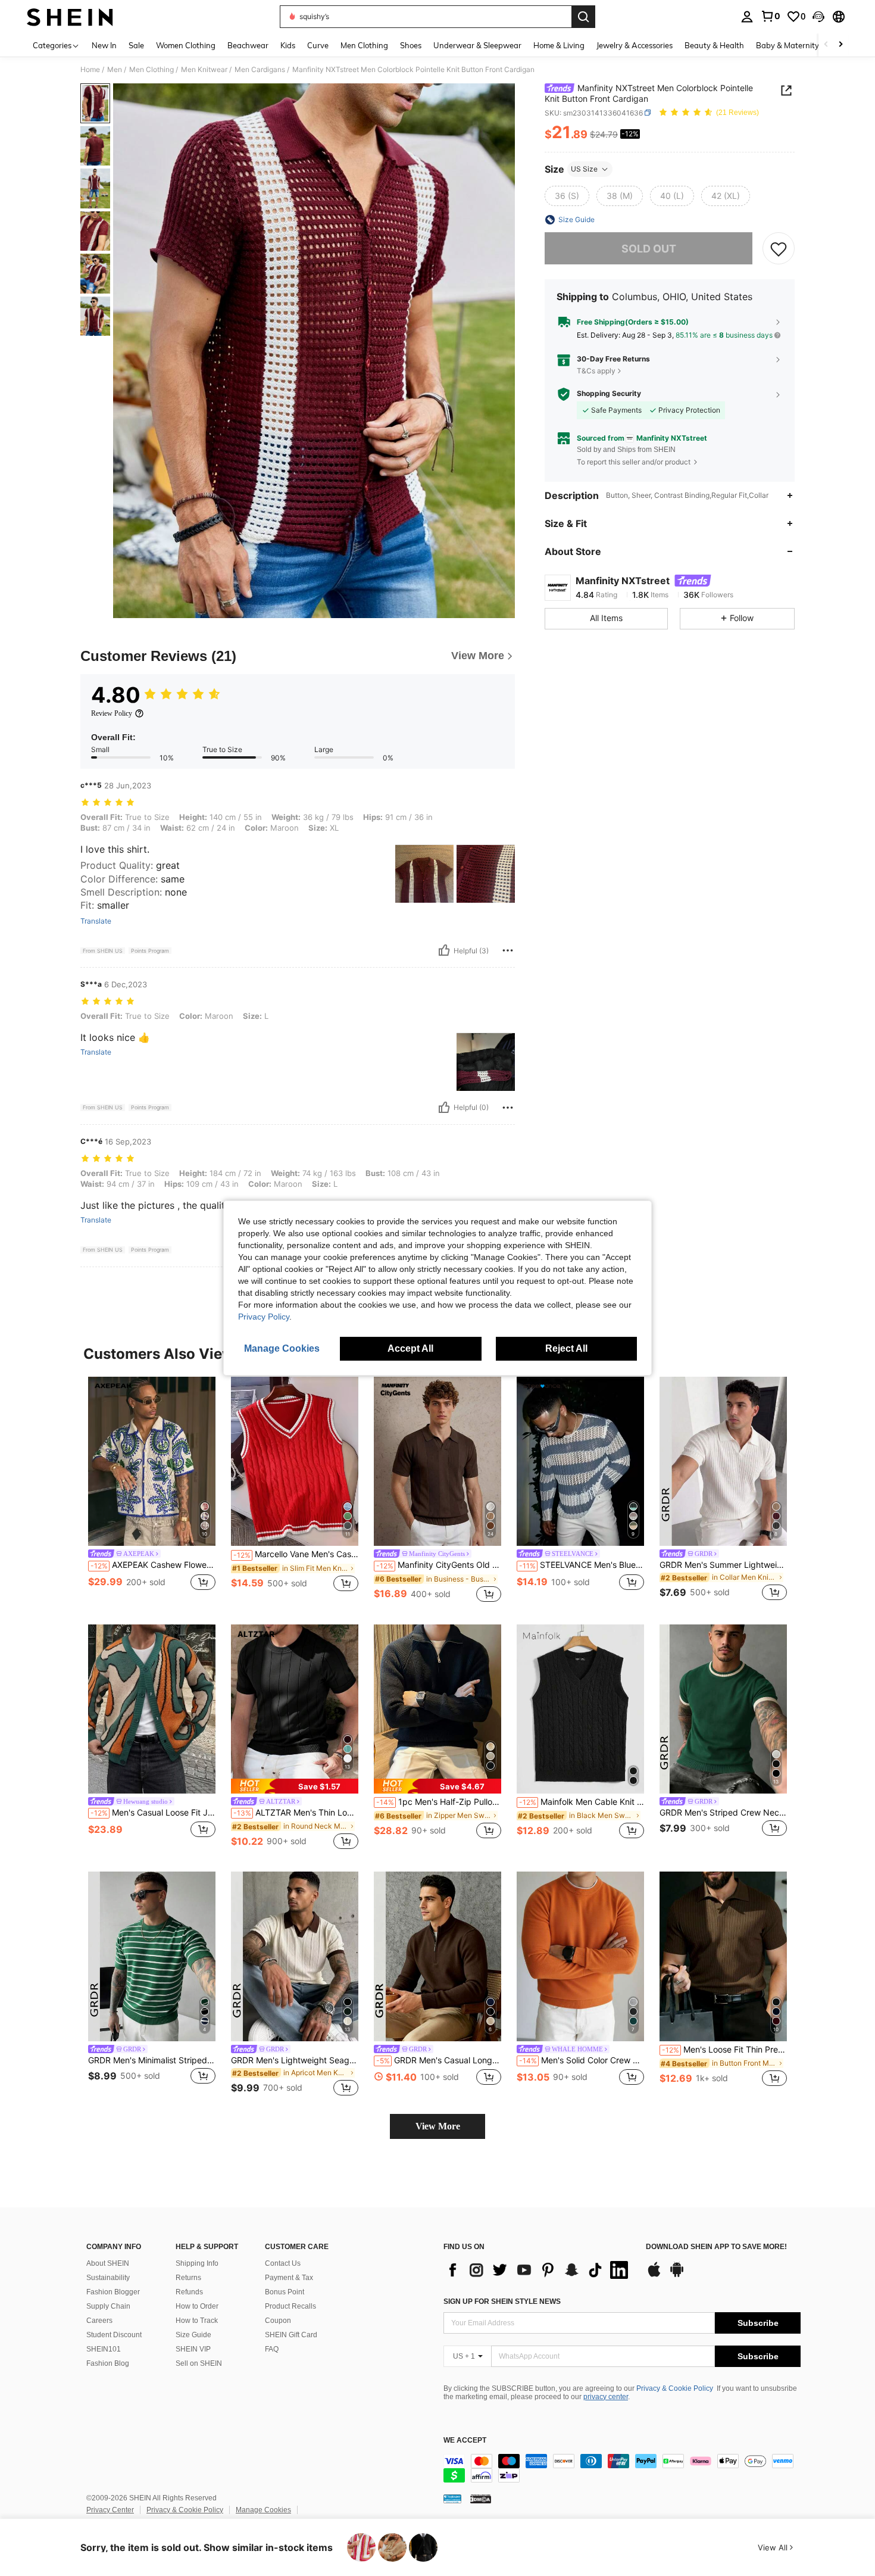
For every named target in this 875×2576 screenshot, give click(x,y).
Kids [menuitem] (288, 45)
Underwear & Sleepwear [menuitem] (477, 45)
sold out (649, 249)
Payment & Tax (289, 2278)
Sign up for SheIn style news (502, 2301)
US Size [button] (584, 169)
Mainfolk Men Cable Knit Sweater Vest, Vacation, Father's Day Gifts (582, 1802)
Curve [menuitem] (318, 45)
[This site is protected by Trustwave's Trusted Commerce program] (452, 2499)
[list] (539, 2270)
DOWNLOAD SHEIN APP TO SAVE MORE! (716, 2247)
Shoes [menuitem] (411, 45)
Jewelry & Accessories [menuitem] (635, 45)
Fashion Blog (108, 2363)
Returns (188, 2278)
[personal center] (747, 17)
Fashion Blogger (113, 2292)
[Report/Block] (508, 950)
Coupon (278, 2321)
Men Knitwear (204, 70)
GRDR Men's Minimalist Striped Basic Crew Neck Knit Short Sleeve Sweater (152, 2060)
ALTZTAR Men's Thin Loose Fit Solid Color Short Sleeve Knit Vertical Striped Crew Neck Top (296, 1813)
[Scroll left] (826, 45)
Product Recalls (290, 2306)
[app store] (654, 2275)
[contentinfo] (622, 2468)
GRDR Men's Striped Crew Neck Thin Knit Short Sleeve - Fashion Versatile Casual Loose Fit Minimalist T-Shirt (723, 1813)
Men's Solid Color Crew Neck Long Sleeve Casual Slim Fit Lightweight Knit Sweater (582, 2060)
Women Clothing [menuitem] (186, 45)
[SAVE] (779, 248)
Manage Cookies (263, 2510)
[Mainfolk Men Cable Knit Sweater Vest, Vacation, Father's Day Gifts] (580, 1709)
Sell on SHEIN (199, 2363)
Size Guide (193, 2335)
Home (90, 70)
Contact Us (283, 2263)
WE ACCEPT (465, 2441)
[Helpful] (444, 950)
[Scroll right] (840, 45)
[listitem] (152, 1491)
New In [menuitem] (104, 45)
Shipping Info (197, 2263)
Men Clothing (151, 70)
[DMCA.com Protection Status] (481, 2499)
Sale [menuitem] (136, 45)
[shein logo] (70, 17)
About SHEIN (108, 2263)
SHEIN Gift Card (291, 2335)
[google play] (677, 2275)
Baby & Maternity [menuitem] (787, 45)
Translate (96, 921)
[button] (818, 17)
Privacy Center (110, 2510)
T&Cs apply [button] (596, 371)
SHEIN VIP (193, 2349)
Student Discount (114, 2335)
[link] (770, 16)
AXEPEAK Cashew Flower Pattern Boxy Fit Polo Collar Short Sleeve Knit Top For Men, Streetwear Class (153, 1565)
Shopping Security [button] (609, 394)
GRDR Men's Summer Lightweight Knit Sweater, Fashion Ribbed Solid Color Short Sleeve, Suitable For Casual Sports (723, 1565)
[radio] (567, 196)
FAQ (272, 2349)
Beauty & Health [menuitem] (714, 45)
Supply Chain (108, 2306)
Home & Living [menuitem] (559, 45)
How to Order (197, 2306)
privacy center (606, 2397)
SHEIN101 (104, 2349)
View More (438, 2126)
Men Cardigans (260, 70)
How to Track (197, 2321)
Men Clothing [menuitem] (364, 45)
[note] (295, 1786)
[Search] (583, 17)
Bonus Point (285, 2292)
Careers (99, 2321)
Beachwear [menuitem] (248, 45)
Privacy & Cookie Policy (675, 2388)
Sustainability (108, 2278)
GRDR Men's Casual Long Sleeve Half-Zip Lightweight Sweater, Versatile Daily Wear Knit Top (439, 2060)
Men (115, 70)
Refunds (189, 2292)
